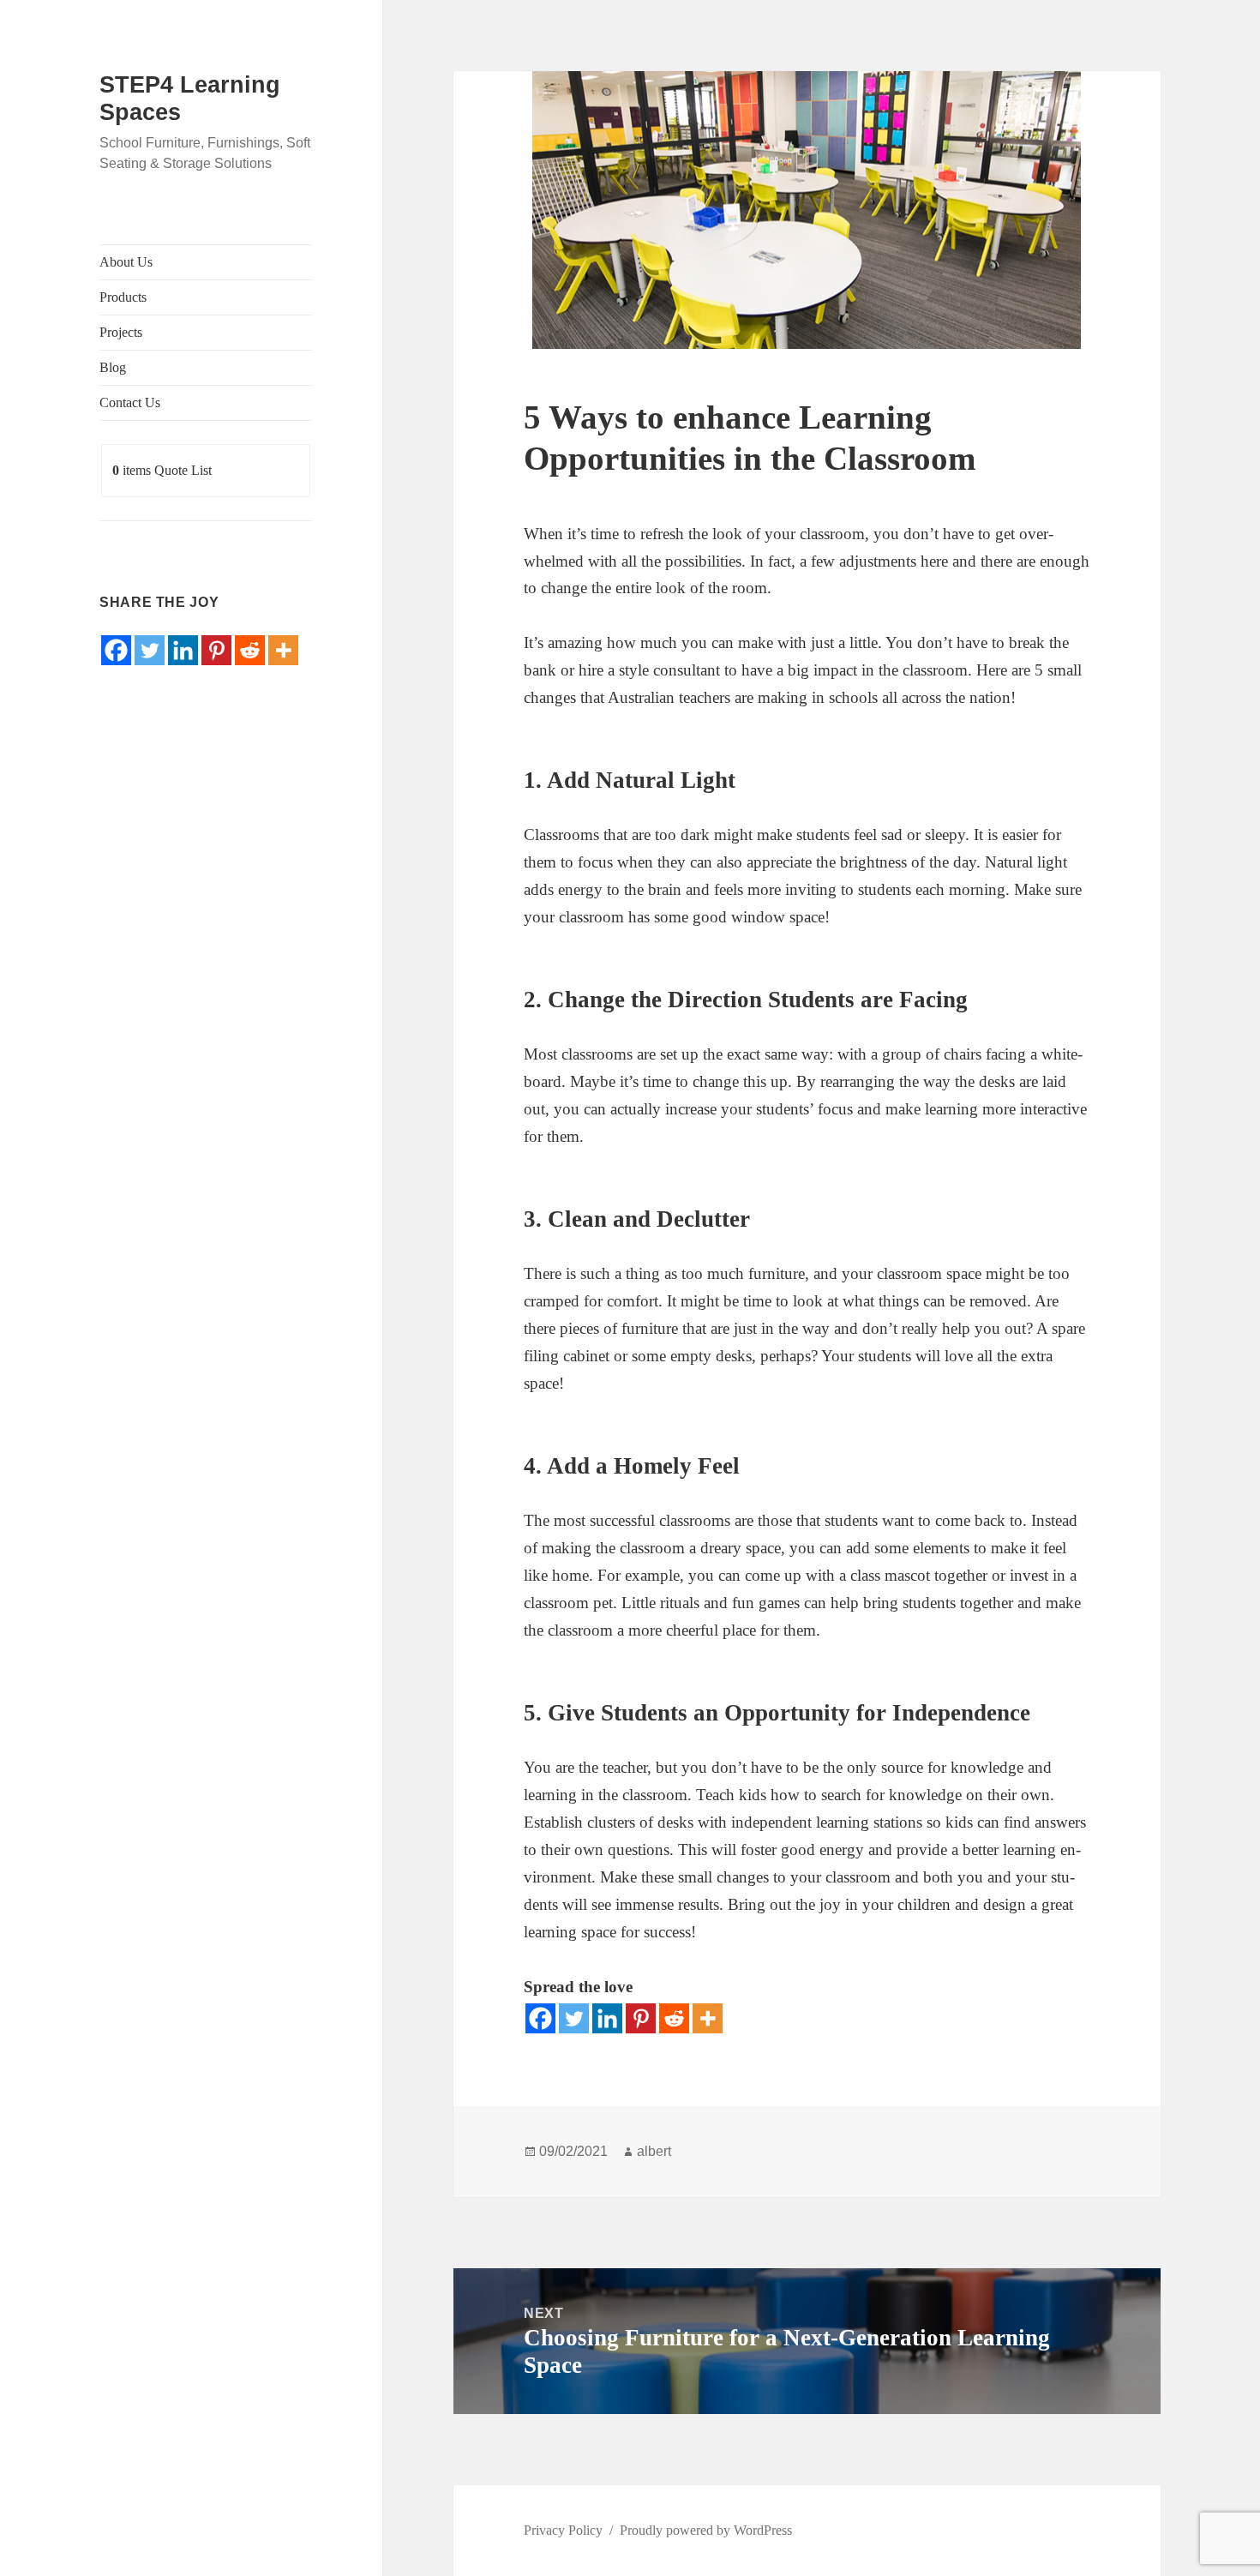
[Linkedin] (183, 650)
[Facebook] (116, 650)
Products (123, 297)
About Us (126, 262)
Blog (113, 367)
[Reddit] (250, 650)
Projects (121, 332)
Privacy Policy (563, 2530)
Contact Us (130, 402)
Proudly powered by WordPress (706, 2530)
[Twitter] (150, 650)
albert (654, 2151)
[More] (283, 650)
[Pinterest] (216, 650)
